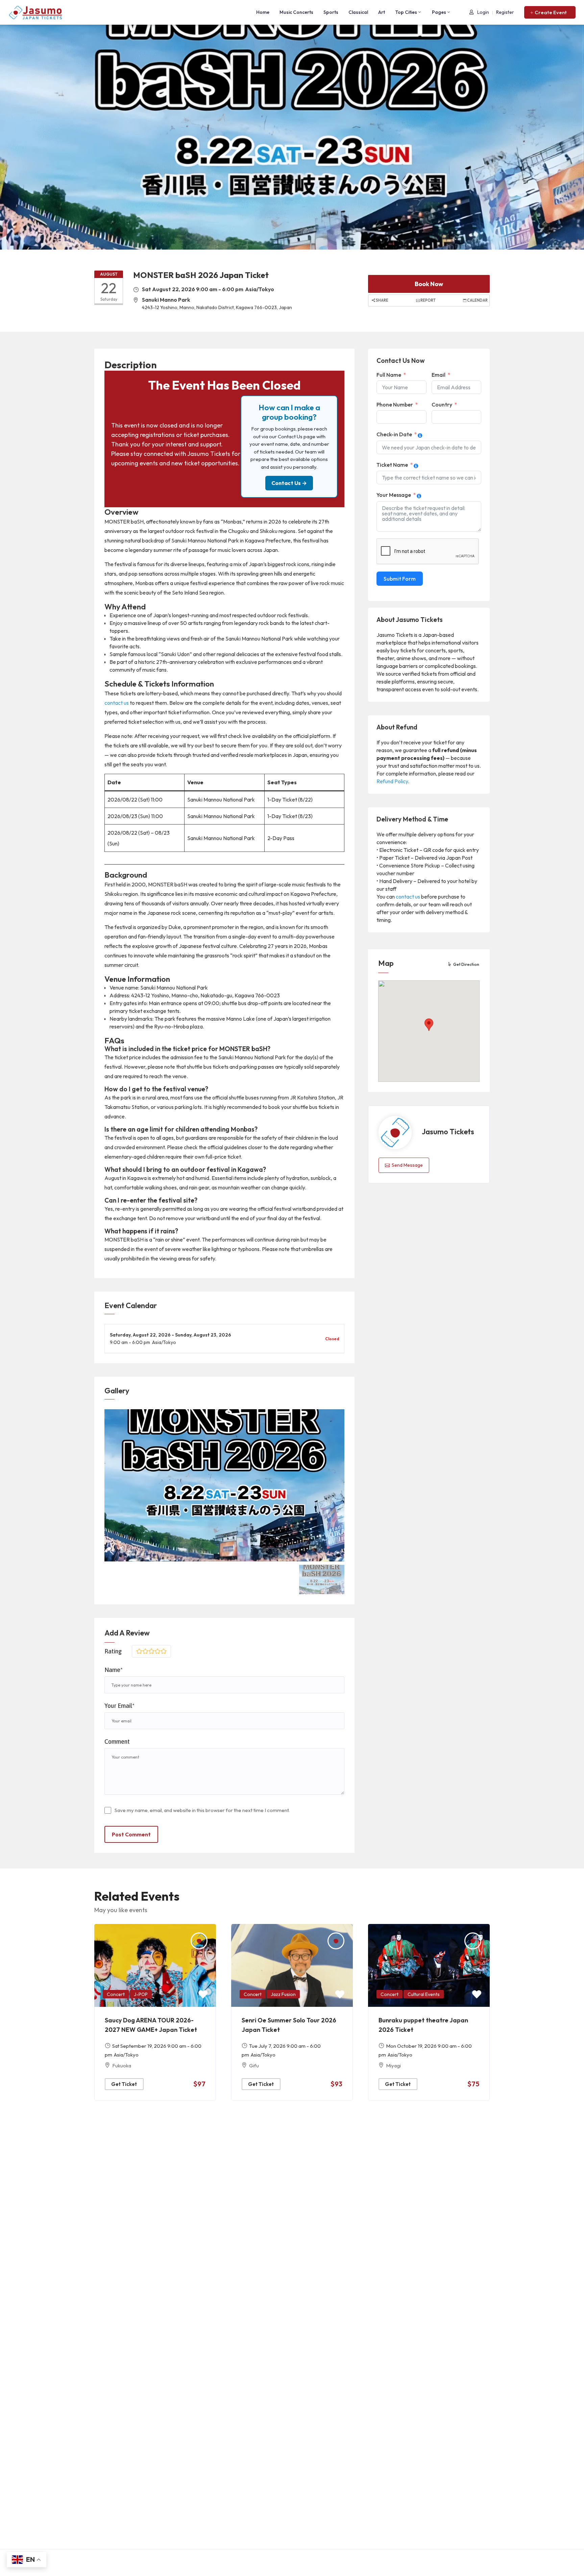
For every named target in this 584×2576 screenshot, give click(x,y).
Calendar (477, 300)
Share (382, 300)
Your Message (394, 495)
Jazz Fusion (283, 1994)
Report (428, 300)
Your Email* (119, 1706)
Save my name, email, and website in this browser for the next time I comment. (202, 1810)
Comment (117, 1742)
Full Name (389, 375)
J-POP (141, 1994)
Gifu (254, 2066)
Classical (358, 12)
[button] (550, 12)
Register (505, 12)
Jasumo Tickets (448, 1132)
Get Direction (466, 964)
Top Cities (406, 12)
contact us (117, 703)
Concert (116, 1994)
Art (382, 12)
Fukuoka (122, 2066)
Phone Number (395, 404)
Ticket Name (392, 465)
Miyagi (393, 2066)
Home (263, 12)
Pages (439, 12)
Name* (114, 1670)
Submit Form (400, 579)
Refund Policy (392, 781)
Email (439, 375)
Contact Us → (289, 483)
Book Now (429, 284)
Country (442, 404)
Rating (113, 1651)
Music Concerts (296, 12)
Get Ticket (124, 2084)
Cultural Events (424, 1994)
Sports (331, 12)
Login (483, 12)
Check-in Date (394, 434)
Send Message (407, 1165)
